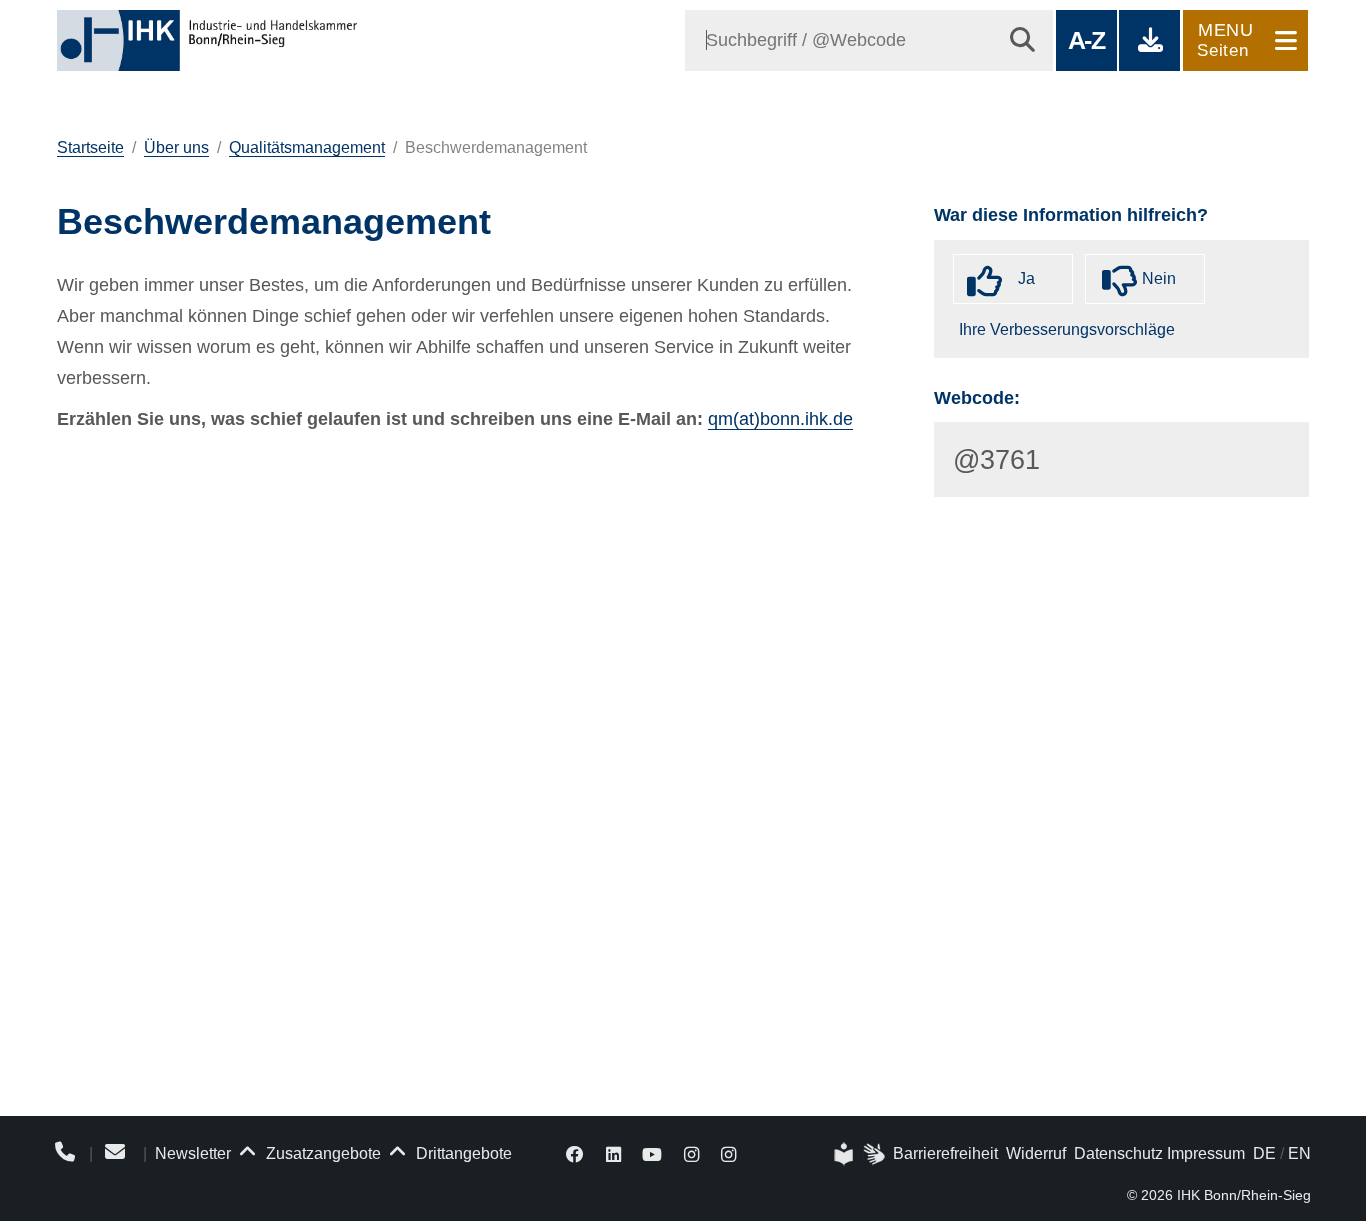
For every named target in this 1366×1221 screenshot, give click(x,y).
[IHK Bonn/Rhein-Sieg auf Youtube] (653, 1153)
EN (1299, 1153)
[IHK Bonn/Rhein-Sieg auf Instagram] (691, 1153)
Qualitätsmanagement (307, 147)
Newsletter (193, 1153)
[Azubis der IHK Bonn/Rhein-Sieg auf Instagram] (728, 1153)
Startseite (90, 147)
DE (1264, 1153)
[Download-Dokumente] (1149, 40)
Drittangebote (462, 1153)
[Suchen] (1022, 40)
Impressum (1206, 1153)
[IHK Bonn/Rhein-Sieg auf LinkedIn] (613, 1153)
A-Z (1086, 40)
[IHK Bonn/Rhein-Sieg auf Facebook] (575, 1153)
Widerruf (1036, 1153)
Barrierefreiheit (945, 1153)
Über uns (176, 147)
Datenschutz (1118, 1153)
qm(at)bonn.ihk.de (780, 419)
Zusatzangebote (321, 1153)
